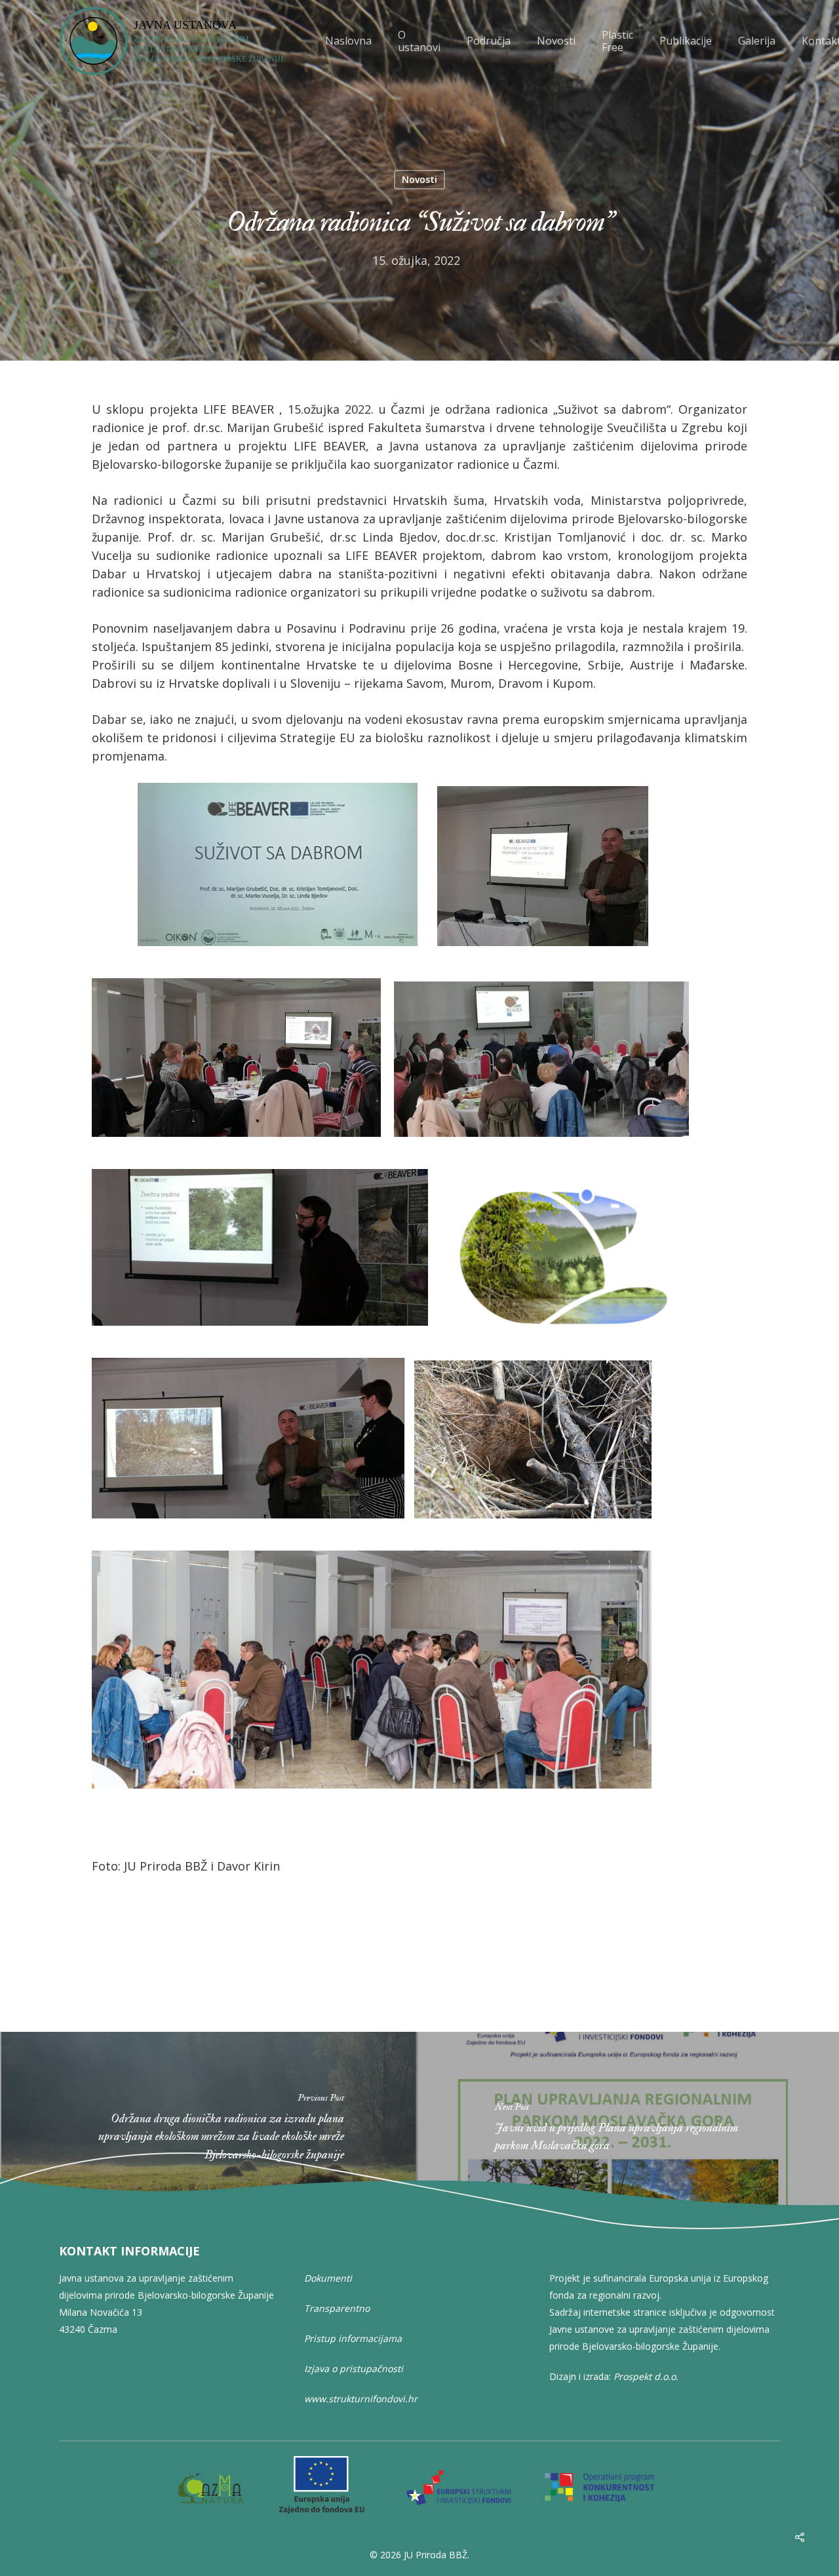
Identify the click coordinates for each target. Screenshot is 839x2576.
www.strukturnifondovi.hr (361, 2399)
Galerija (757, 41)
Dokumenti (328, 2278)
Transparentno (337, 2308)
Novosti (556, 41)
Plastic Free (617, 41)
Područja (489, 41)
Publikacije (686, 41)
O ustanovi (419, 41)
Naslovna (348, 41)
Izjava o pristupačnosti (354, 2368)
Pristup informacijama (353, 2338)
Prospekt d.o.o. (646, 2376)
